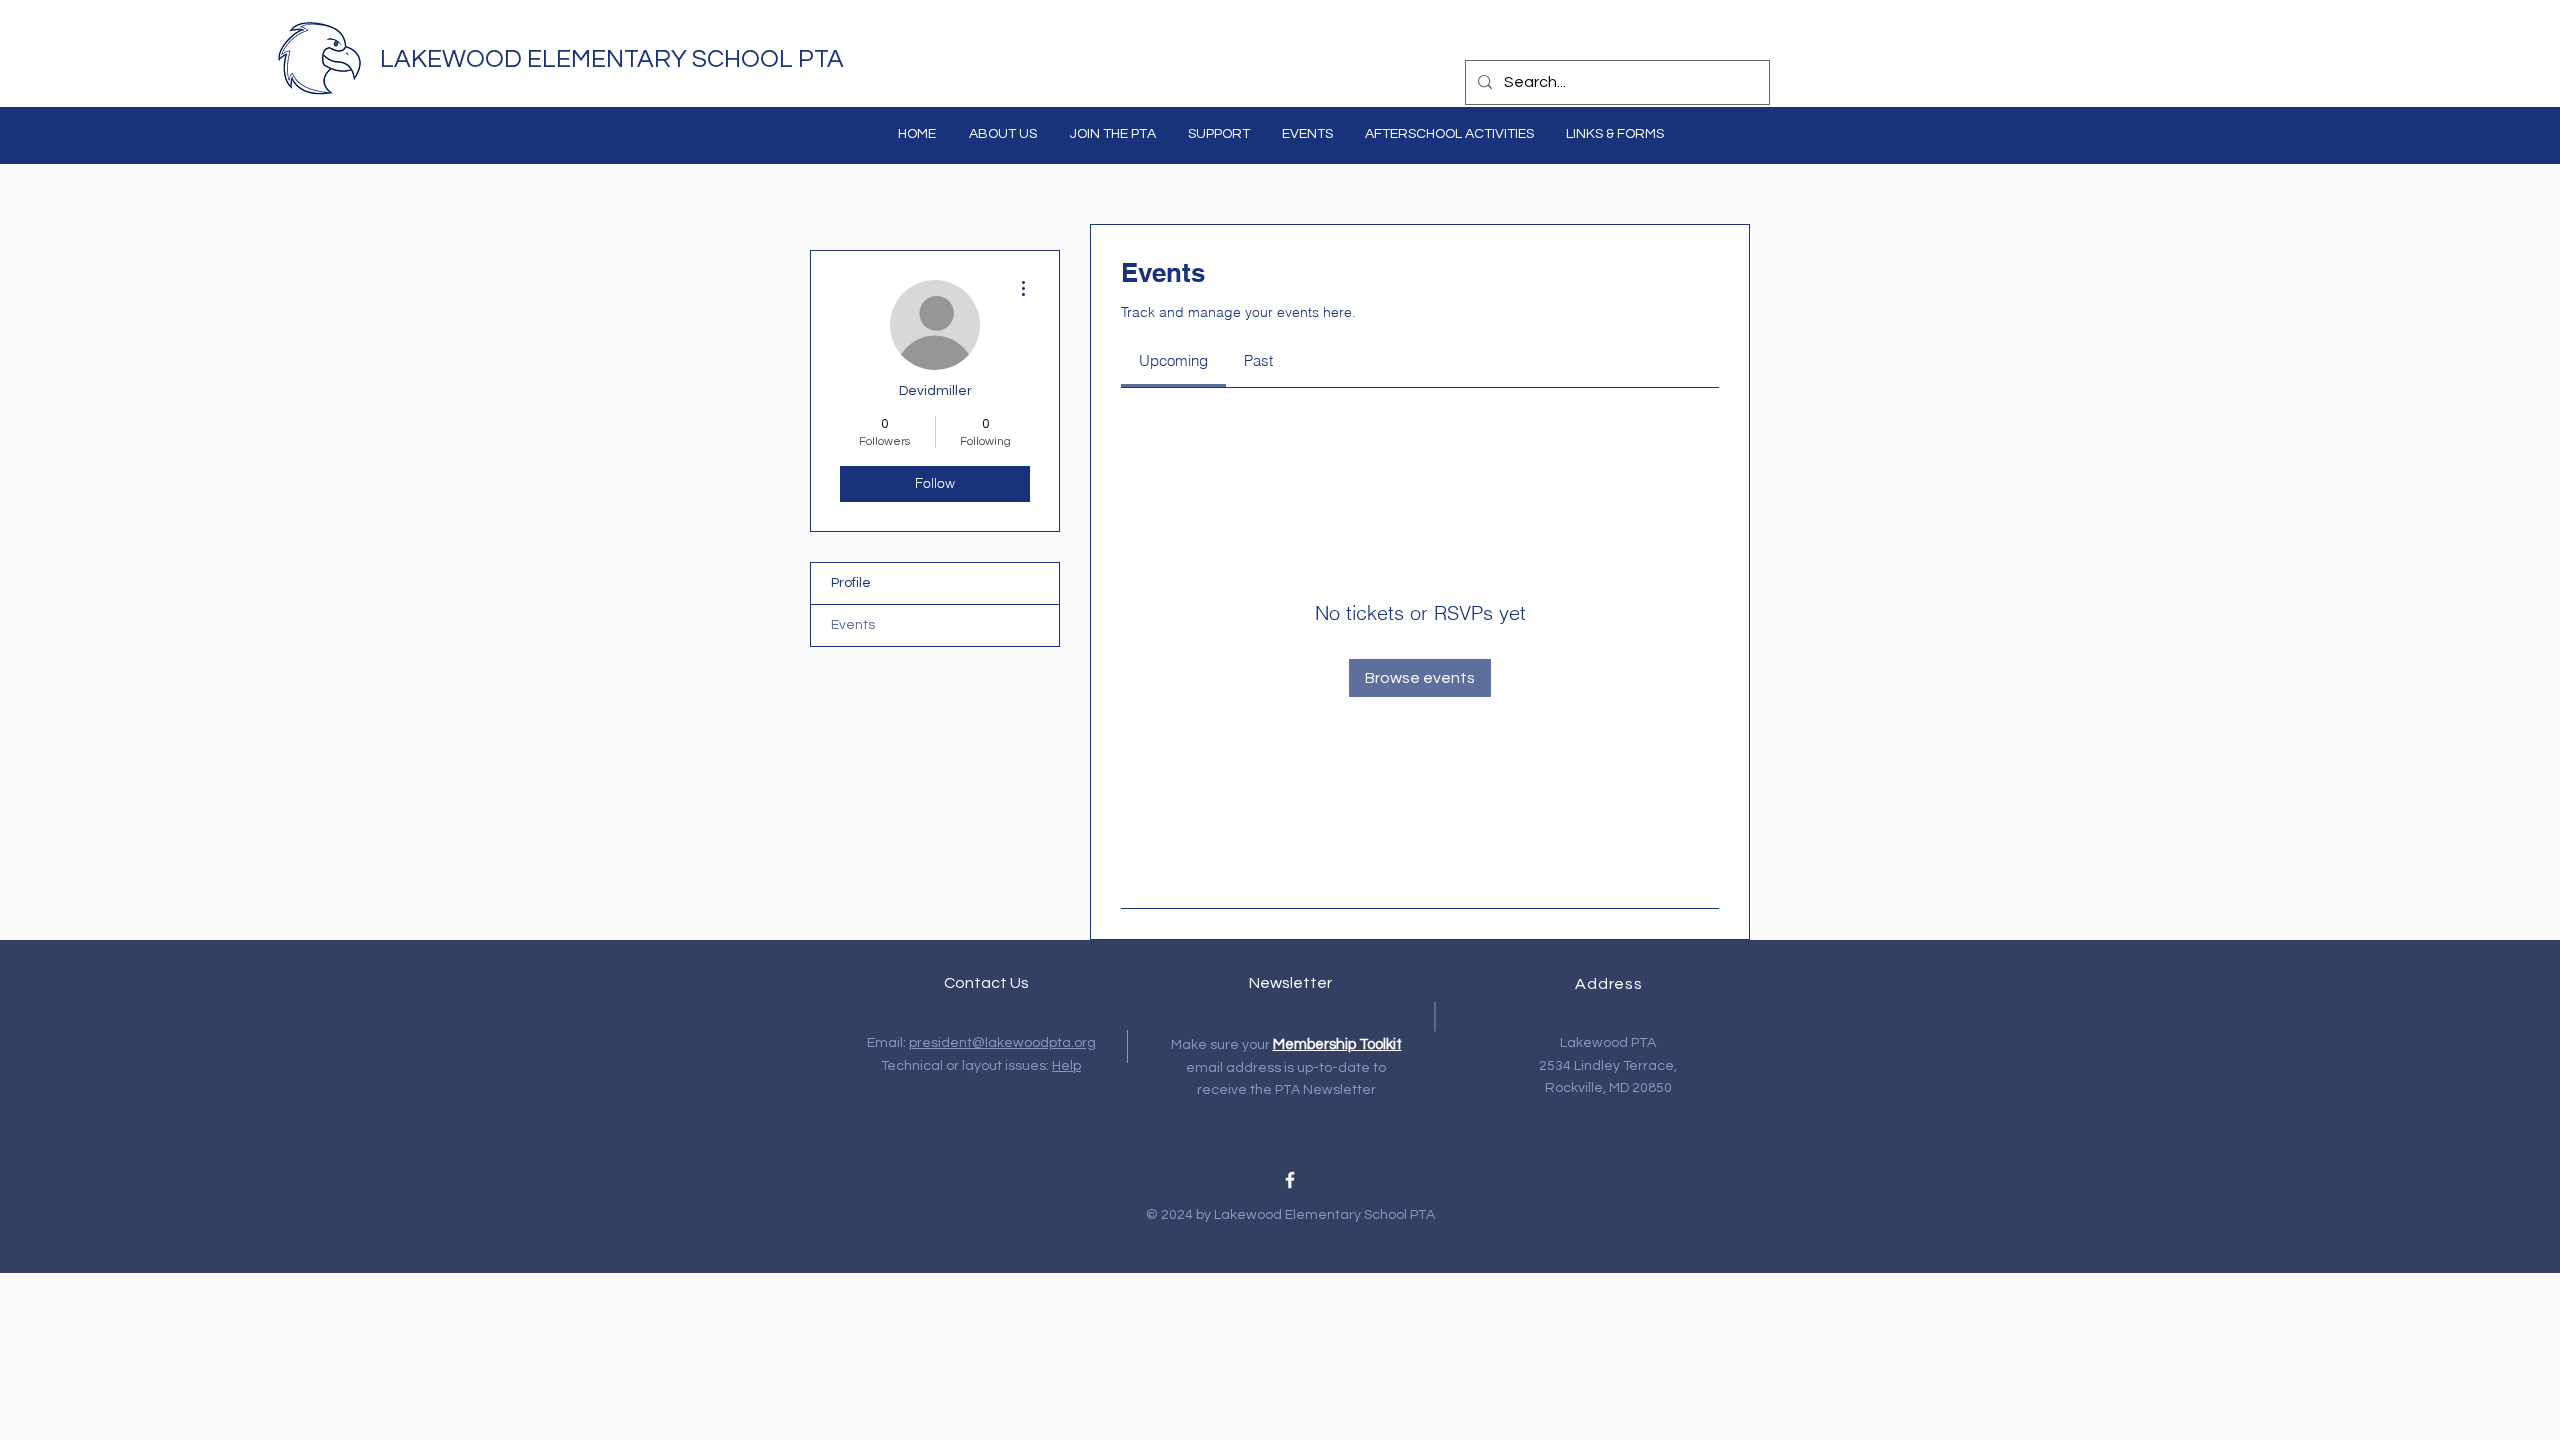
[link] (1173, 360)
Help (1066, 1066)
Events (853, 625)
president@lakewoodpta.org (1002, 1043)
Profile (851, 583)
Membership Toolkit (1337, 1044)
